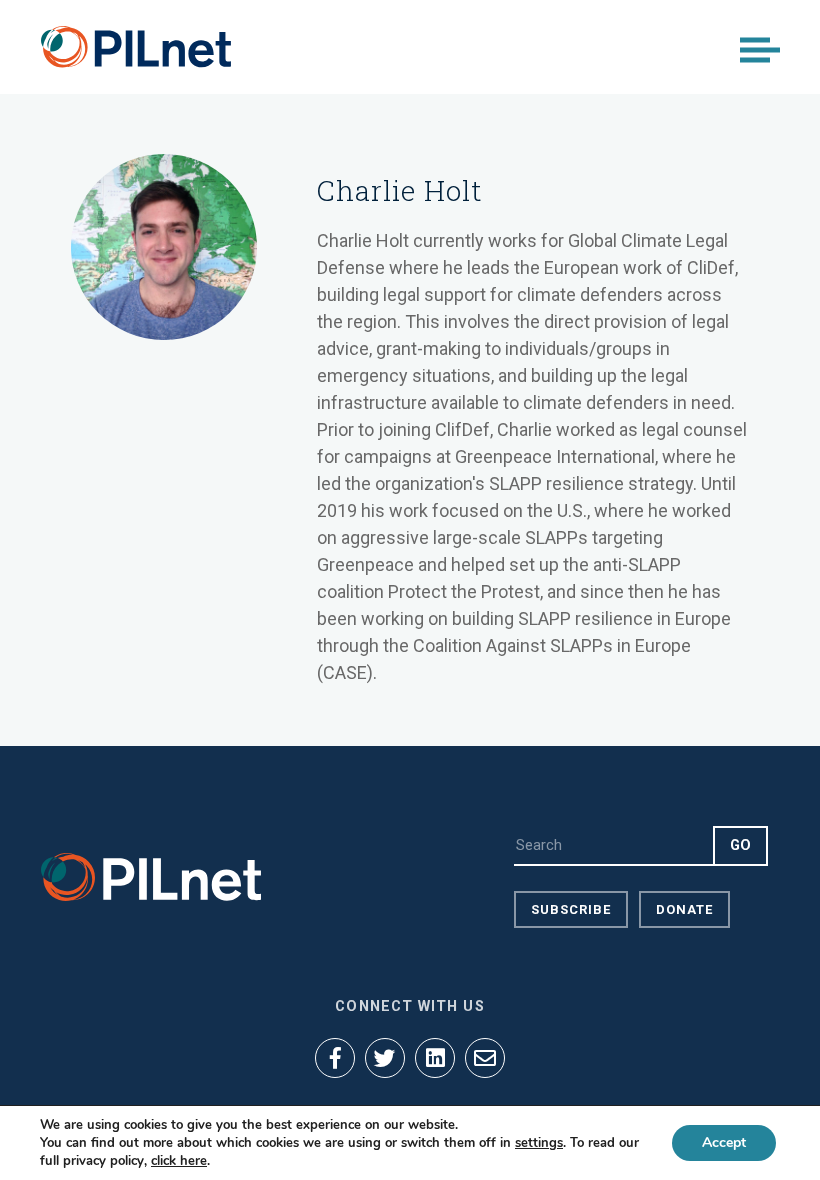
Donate (684, 909)
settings (539, 1143)
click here (179, 1161)
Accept (724, 1142)
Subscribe (571, 909)
